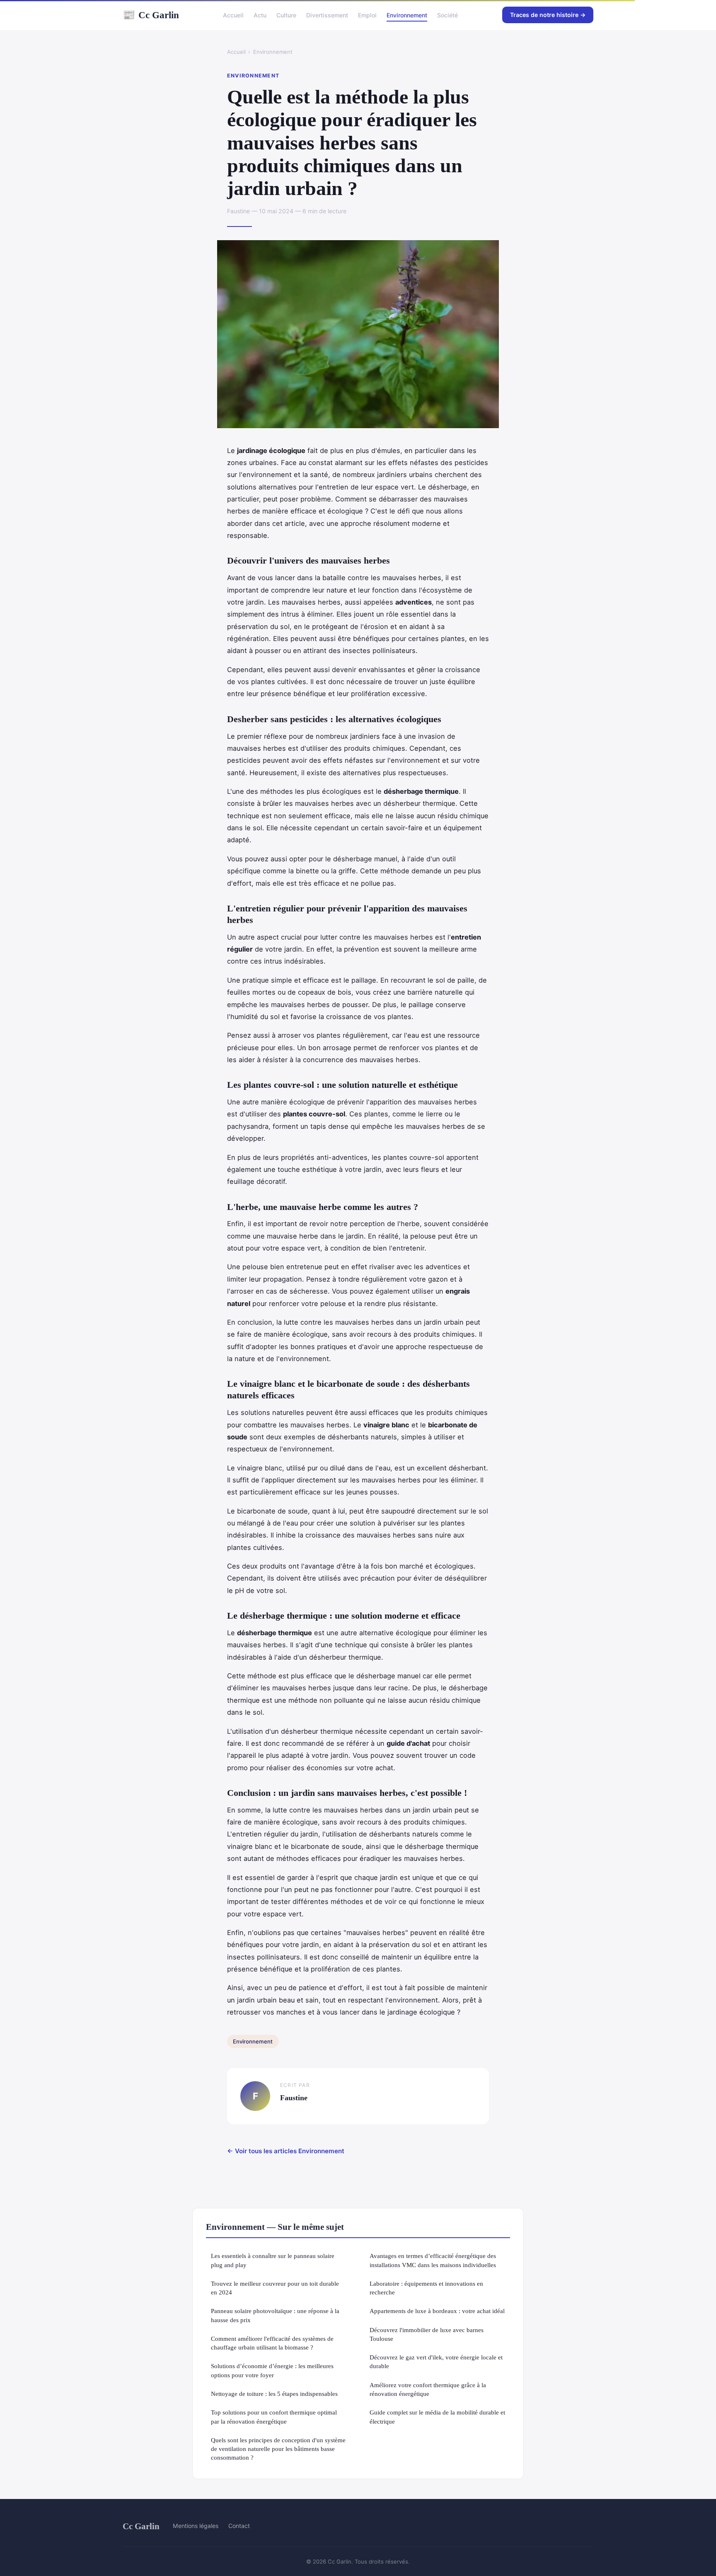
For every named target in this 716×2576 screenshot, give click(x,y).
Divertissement (327, 15)
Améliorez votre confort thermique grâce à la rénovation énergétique (428, 2389)
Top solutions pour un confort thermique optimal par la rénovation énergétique (274, 2417)
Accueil (233, 15)
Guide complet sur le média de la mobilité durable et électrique (437, 2417)
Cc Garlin (151, 15)
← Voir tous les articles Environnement (286, 2151)
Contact (239, 2526)
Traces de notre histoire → (548, 15)
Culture (286, 15)
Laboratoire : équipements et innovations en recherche (426, 2288)
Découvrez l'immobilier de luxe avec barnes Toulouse (427, 2334)
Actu (260, 15)
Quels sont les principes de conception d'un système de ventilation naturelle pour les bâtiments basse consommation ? (278, 2449)
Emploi (367, 15)
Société (447, 15)
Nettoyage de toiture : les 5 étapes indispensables (274, 2394)
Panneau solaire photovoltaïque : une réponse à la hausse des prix (275, 2315)
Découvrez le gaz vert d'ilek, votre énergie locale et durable (436, 2362)
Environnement (407, 15)
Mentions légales (196, 2526)
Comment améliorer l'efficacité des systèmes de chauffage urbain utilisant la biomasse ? (272, 2343)
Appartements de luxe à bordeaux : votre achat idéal (437, 2311)
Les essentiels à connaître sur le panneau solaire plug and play (273, 2260)
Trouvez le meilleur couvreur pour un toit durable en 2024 (275, 2288)
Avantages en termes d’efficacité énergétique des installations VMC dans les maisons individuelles (433, 2260)
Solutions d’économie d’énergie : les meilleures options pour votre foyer (272, 2370)
